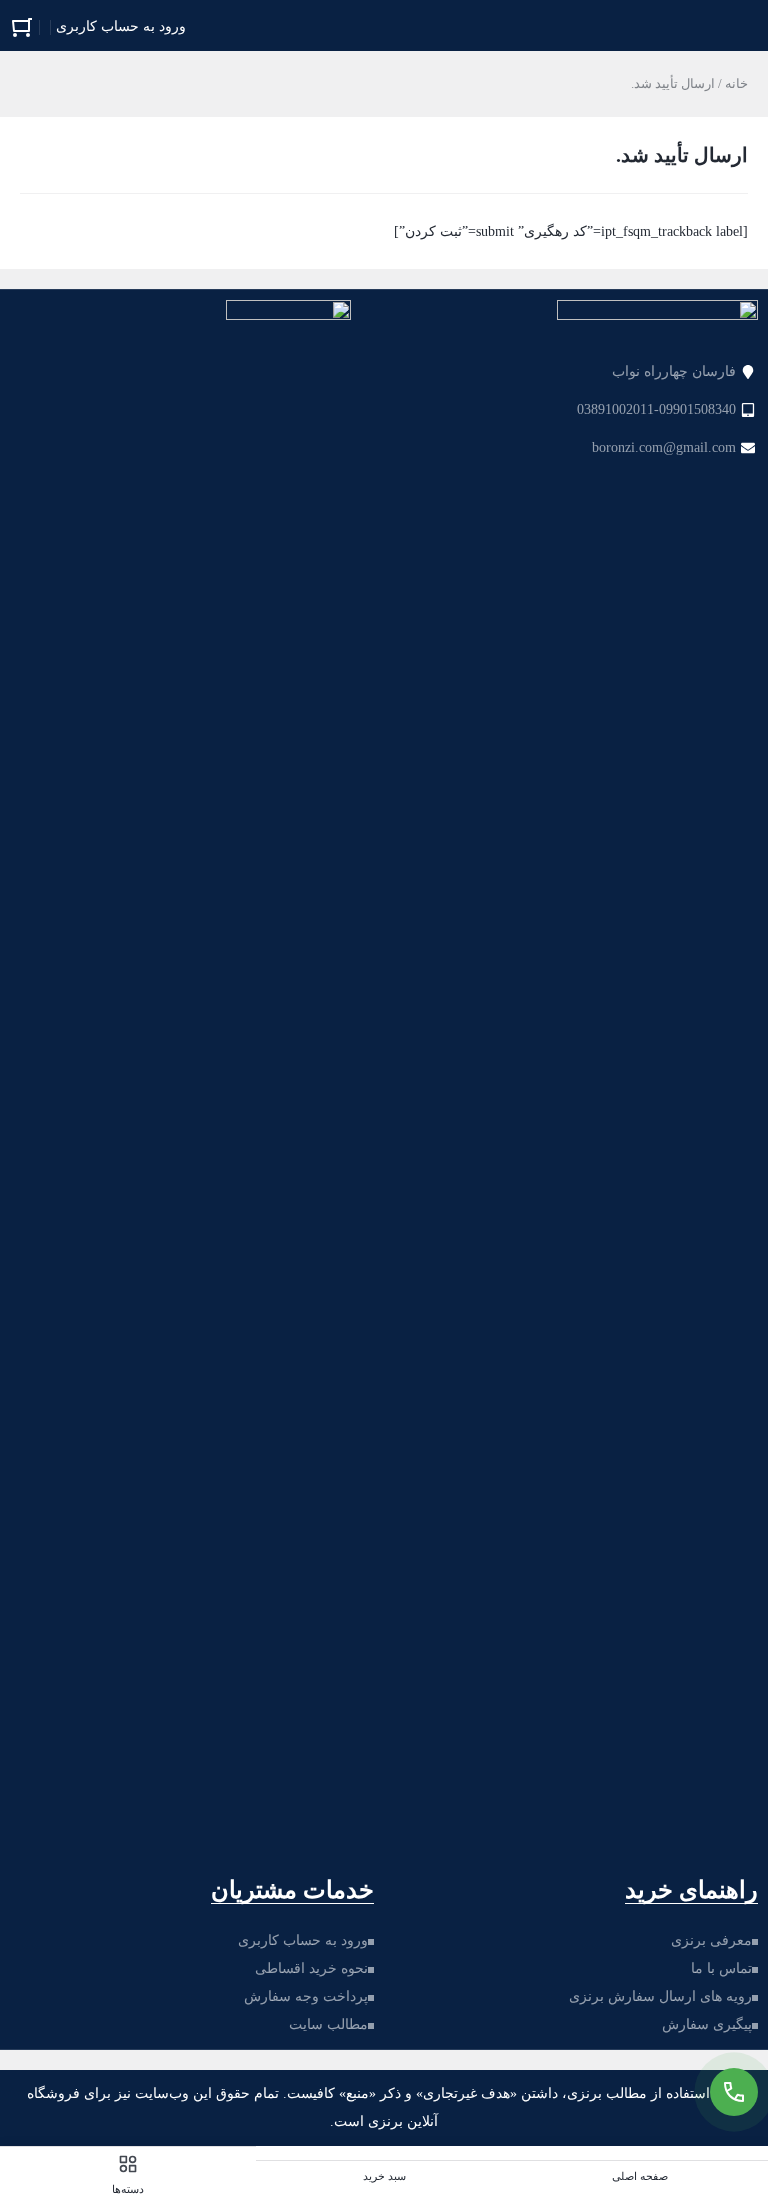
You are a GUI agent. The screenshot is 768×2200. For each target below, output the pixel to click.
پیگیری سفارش (707, 2024)
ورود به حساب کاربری (303, 1940)
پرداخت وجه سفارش (306, 1996)
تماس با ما (721, 1968)
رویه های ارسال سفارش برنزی (660, 1996)
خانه (736, 83)
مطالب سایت (328, 2024)
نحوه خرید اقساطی (311, 1968)
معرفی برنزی (711, 1940)
